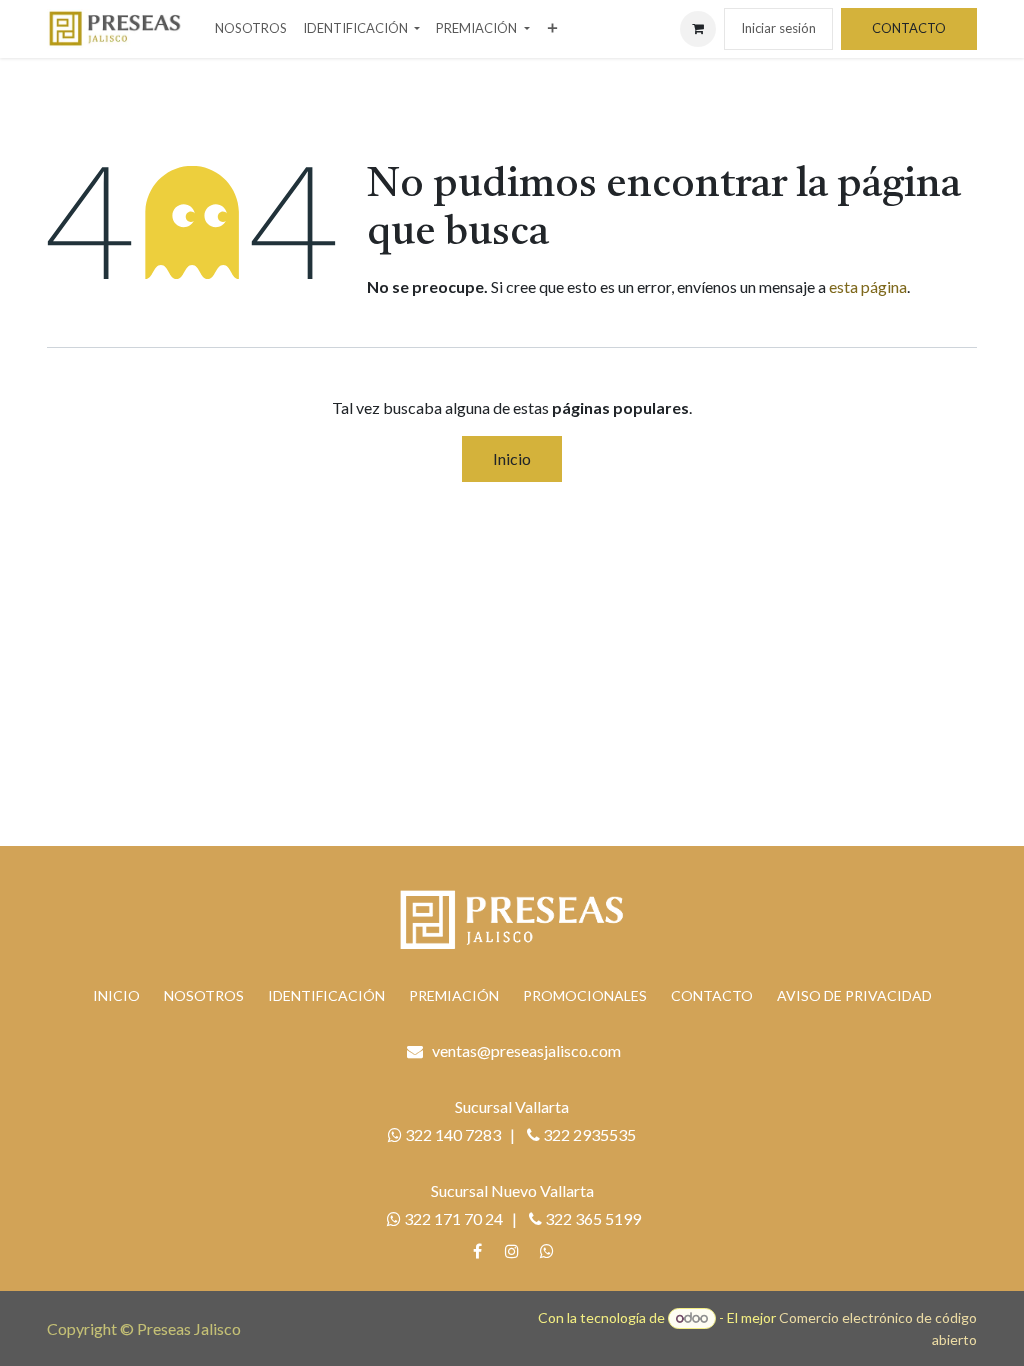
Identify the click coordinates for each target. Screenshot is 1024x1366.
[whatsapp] (547, 1251)
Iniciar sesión (778, 28)
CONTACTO (909, 28)
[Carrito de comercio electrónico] (698, 29)
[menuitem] (251, 29)
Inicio (512, 458)
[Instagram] (512, 1251)
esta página (868, 286)
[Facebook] (477, 1251)
